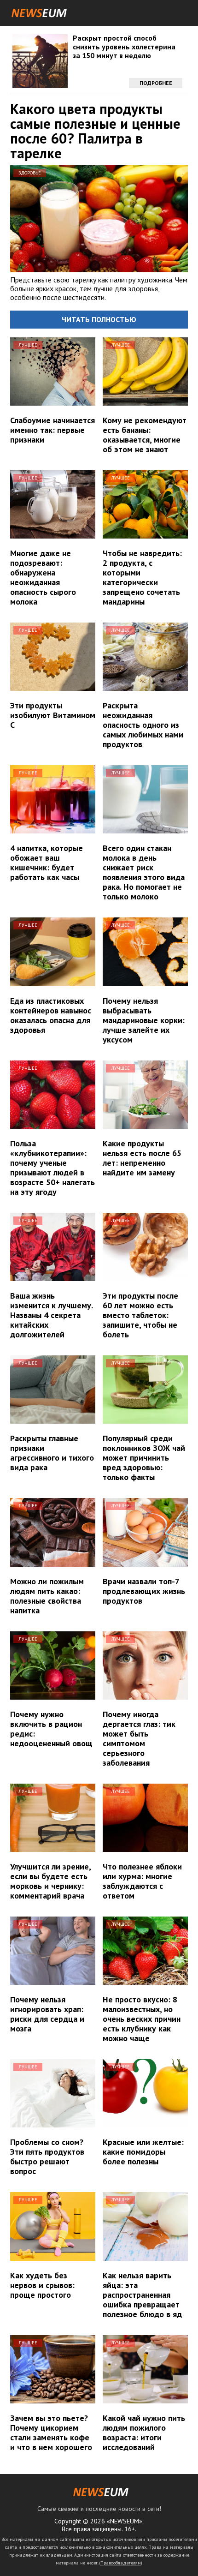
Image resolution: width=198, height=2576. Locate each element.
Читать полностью (99, 319)
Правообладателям (121, 2563)
